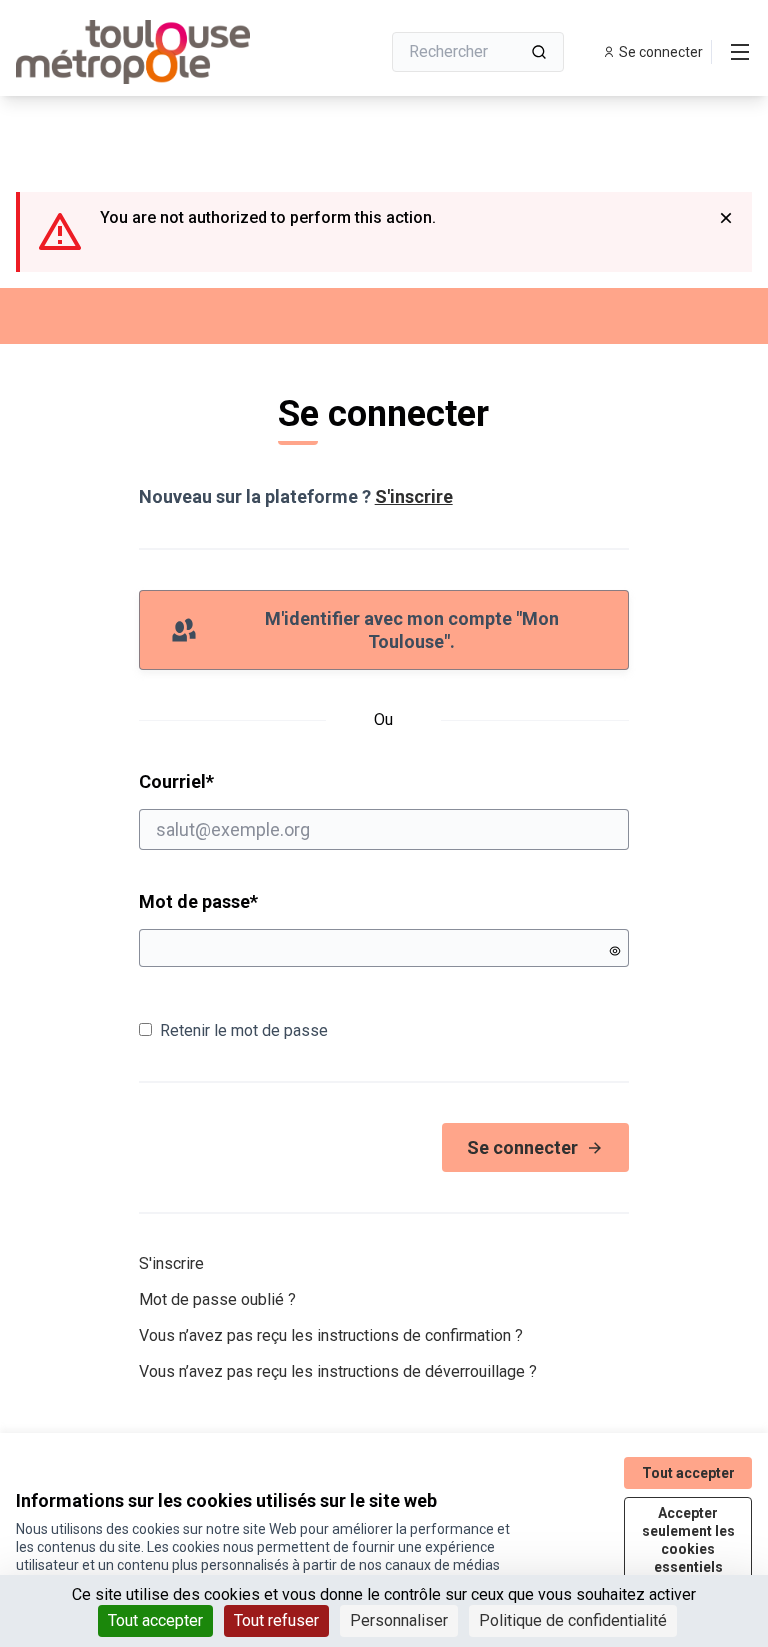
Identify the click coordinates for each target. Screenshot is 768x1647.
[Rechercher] (539, 52)
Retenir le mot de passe (244, 1030)
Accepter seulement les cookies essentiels (688, 1540)
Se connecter (522, 1147)
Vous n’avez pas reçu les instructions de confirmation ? (331, 1335)
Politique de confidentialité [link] (573, 1620)
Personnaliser (399, 1620)
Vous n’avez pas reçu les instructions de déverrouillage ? (338, 1371)
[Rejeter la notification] (726, 218)
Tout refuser (276, 1620)
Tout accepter (155, 1620)
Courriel (253, 781)
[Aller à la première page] (149, 52)
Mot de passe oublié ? (217, 1299)
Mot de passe (198, 901)
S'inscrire (414, 496)
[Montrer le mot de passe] (615, 951)
